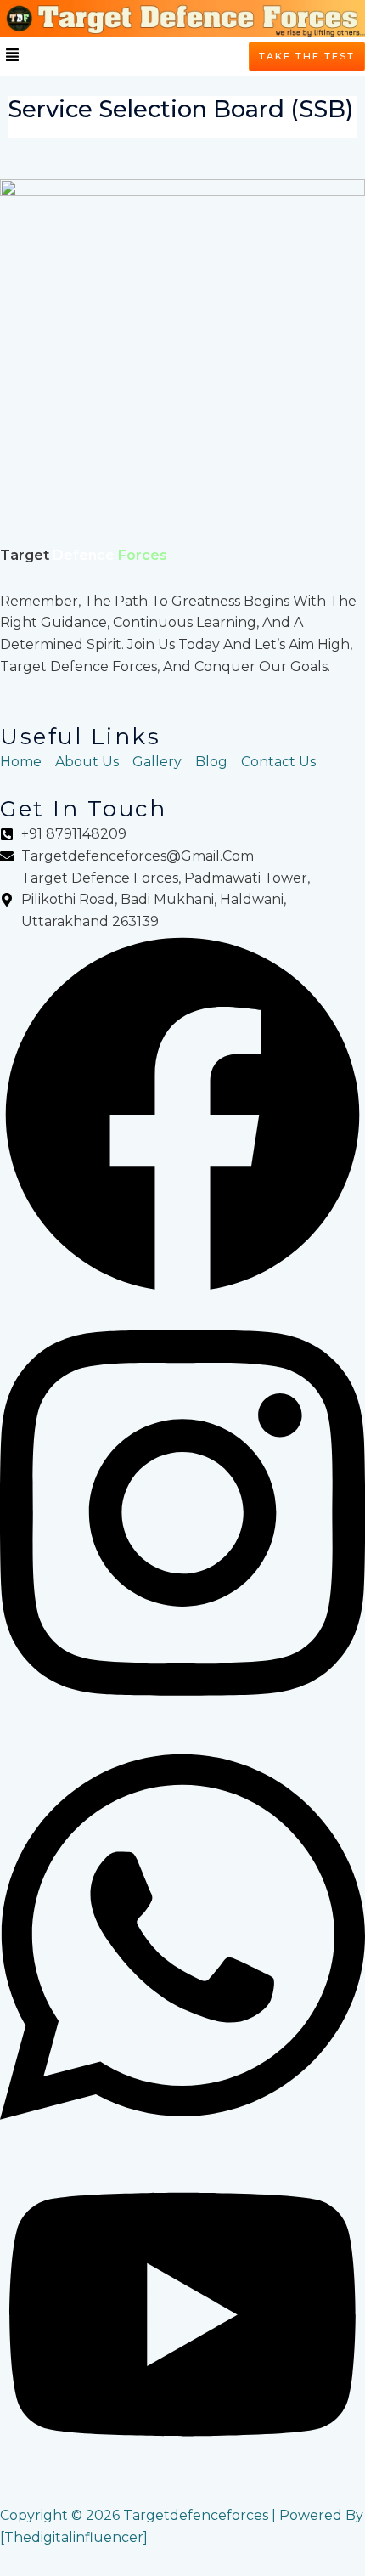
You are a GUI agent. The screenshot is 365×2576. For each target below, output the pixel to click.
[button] (12, 56)
